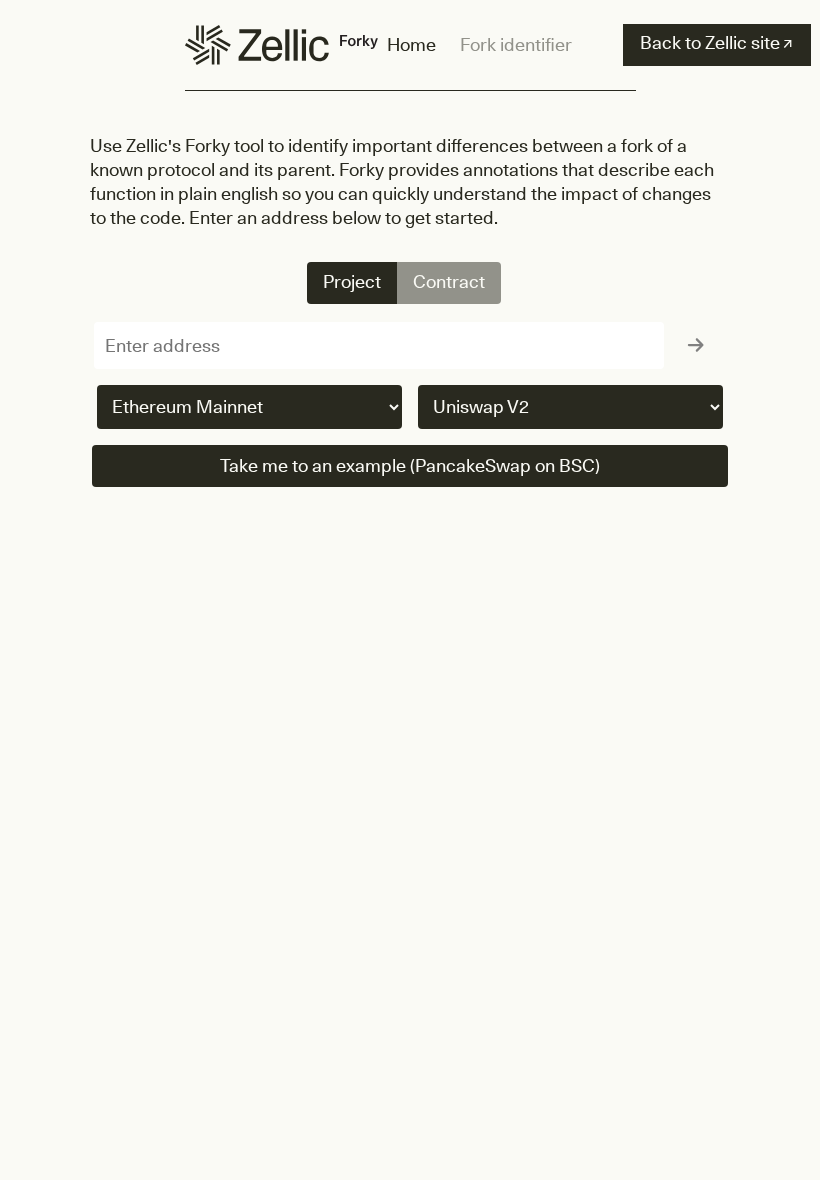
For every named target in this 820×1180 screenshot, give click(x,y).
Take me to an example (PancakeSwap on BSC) (410, 465)
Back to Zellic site (716, 42)
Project (352, 281)
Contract (449, 281)
